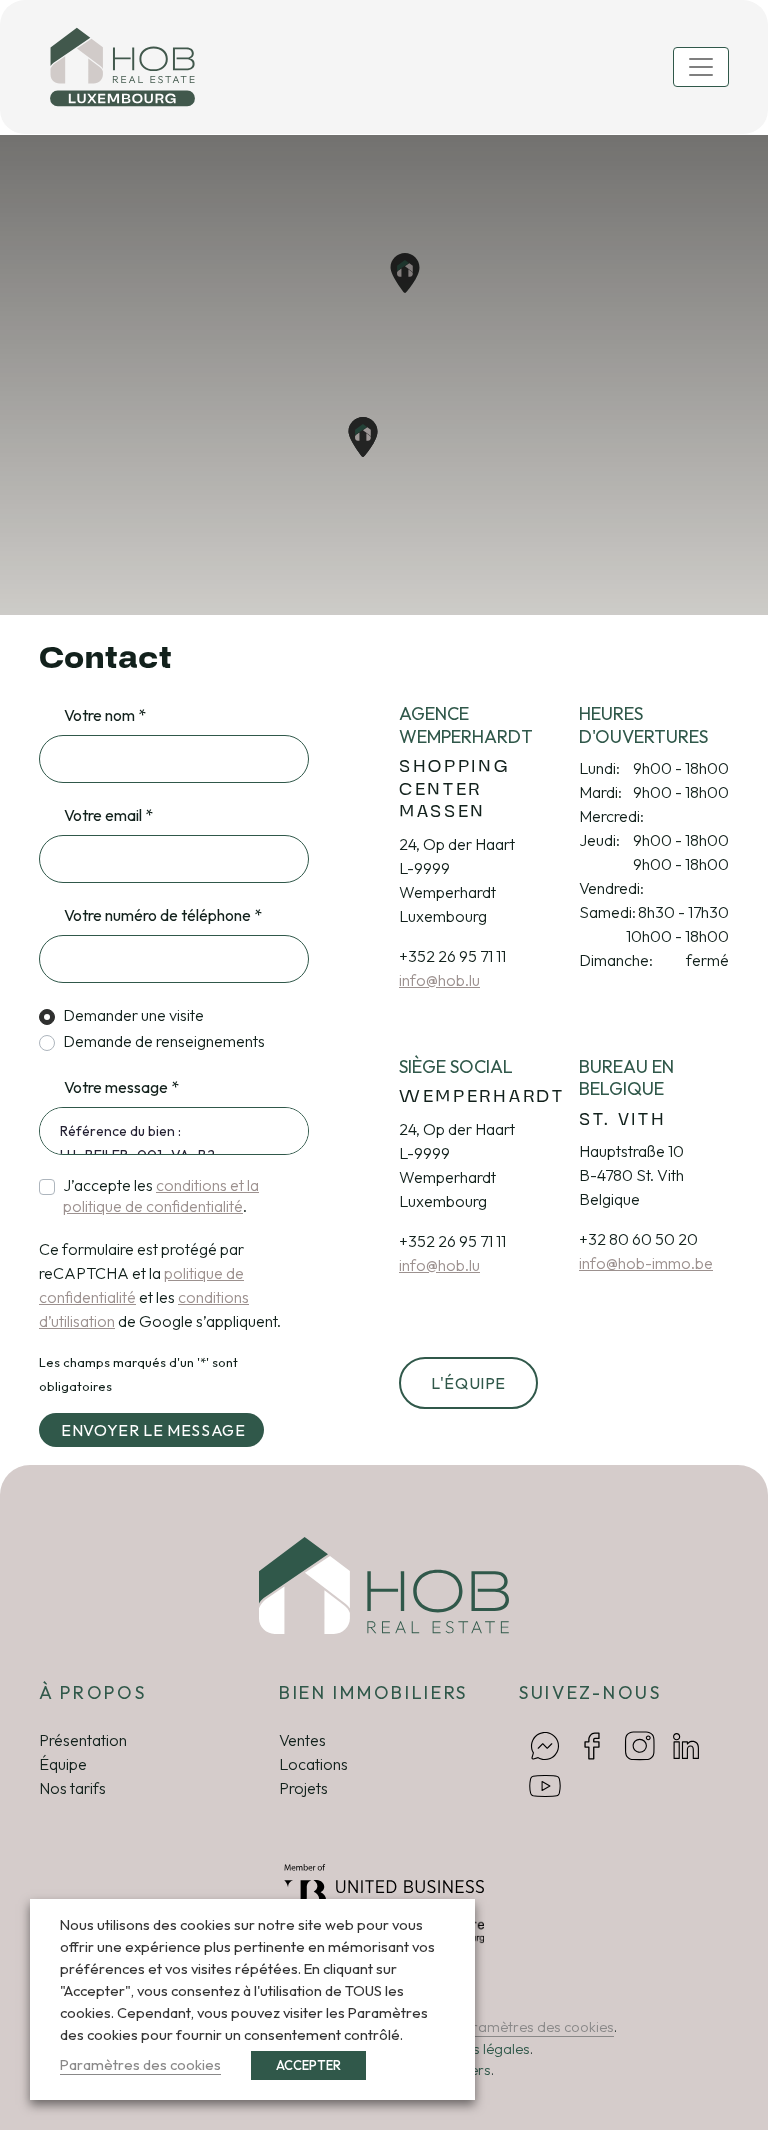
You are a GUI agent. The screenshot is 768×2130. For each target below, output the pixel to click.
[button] (363, 437)
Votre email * (108, 815)
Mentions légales (475, 2049)
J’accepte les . (161, 1195)
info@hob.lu (439, 980)
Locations (313, 1764)
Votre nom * (105, 715)
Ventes (302, 1740)
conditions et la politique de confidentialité (161, 1195)
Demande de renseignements (164, 1041)
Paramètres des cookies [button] (534, 2027)
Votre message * (121, 1087)
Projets (303, 1788)
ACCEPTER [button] (308, 2065)
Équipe (63, 1764)
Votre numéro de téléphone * (163, 915)
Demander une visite (133, 1015)
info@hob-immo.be (646, 1263)
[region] (384, 375)
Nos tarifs (72, 1788)
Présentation (83, 1740)
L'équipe (468, 1383)
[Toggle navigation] (701, 67)
